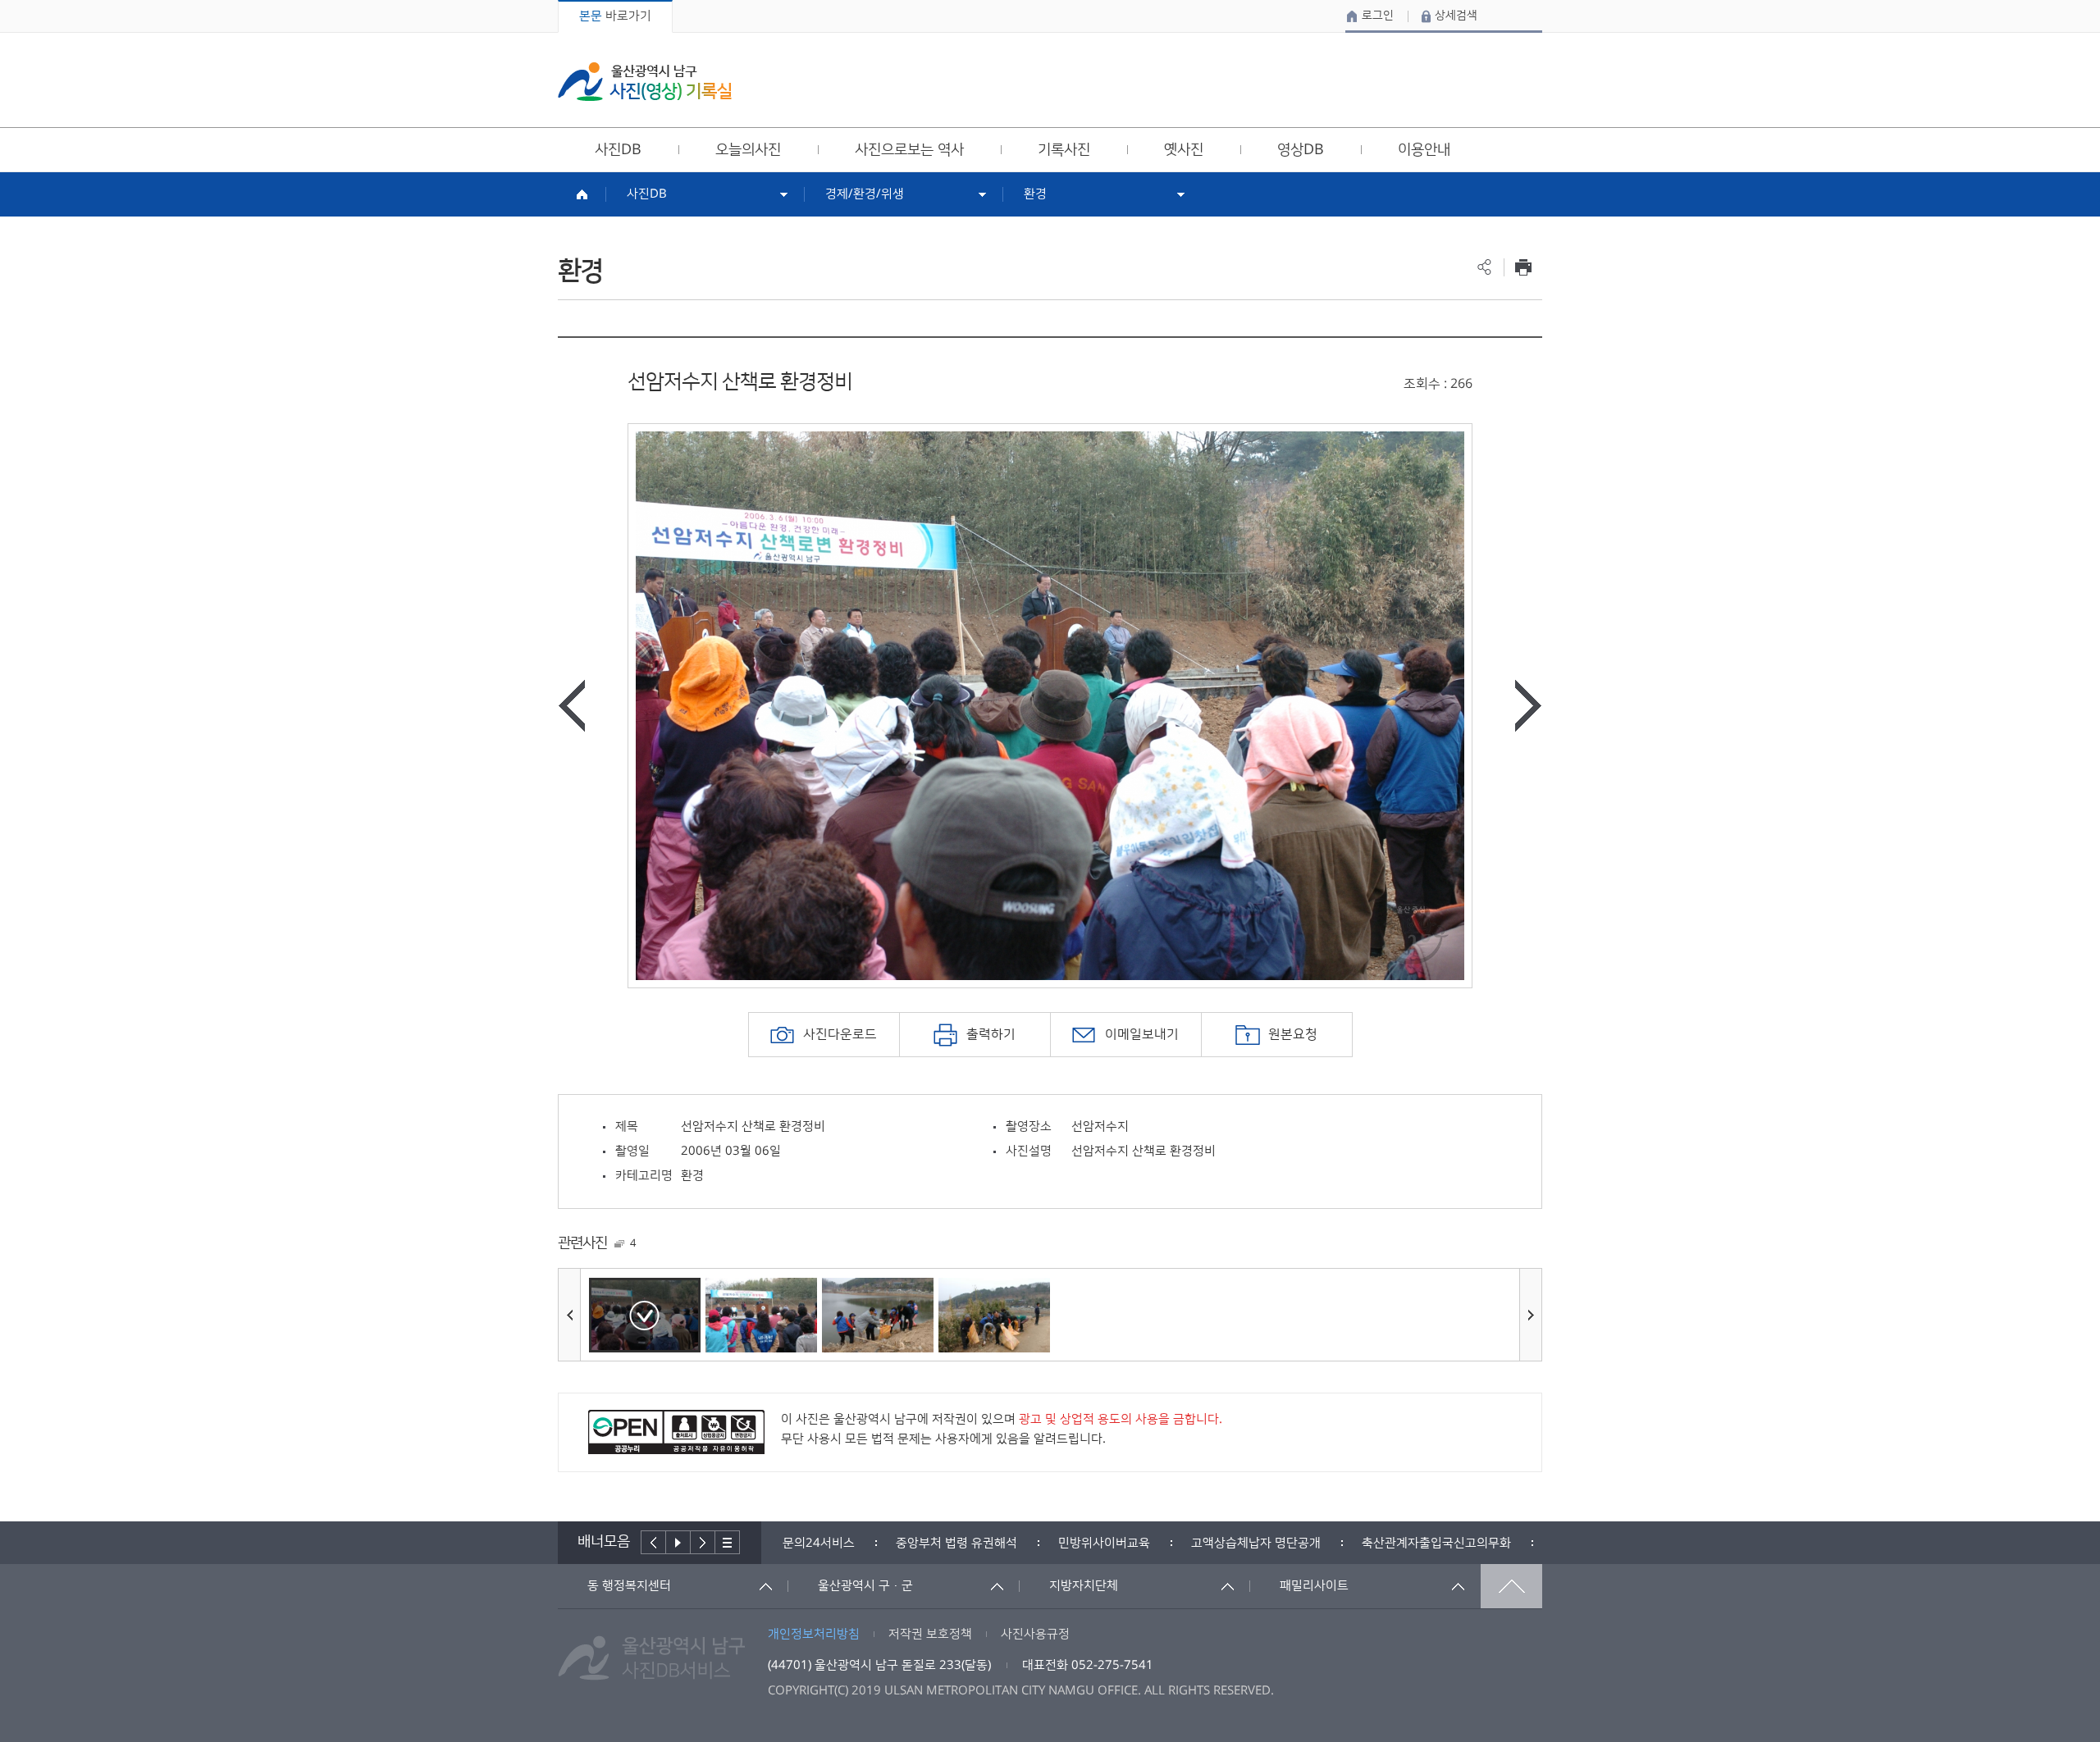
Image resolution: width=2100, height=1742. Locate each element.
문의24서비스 (819, 1543)
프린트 (1523, 267)
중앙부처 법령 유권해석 (956, 1543)
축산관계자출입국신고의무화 (1436, 1543)
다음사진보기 (1528, 706)
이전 (653, 1542)
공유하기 (1484, 267)
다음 (703, 1542)
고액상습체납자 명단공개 (1256, 1543)
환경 (1035, 194)
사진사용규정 (1035, 1634)
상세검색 (1456, 16)
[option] (1050, 706)
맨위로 (1511, 1586)
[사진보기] (645, 1315)
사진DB (647, 194)
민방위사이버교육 (1104, 1543)
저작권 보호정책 (930, 1634)
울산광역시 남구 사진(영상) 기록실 (645, 82)
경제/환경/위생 (865, 194)
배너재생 (678, 1542)
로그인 (1378, 16)
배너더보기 (728, 1542)
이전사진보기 (572, 706)
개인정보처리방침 (814, 1634)
